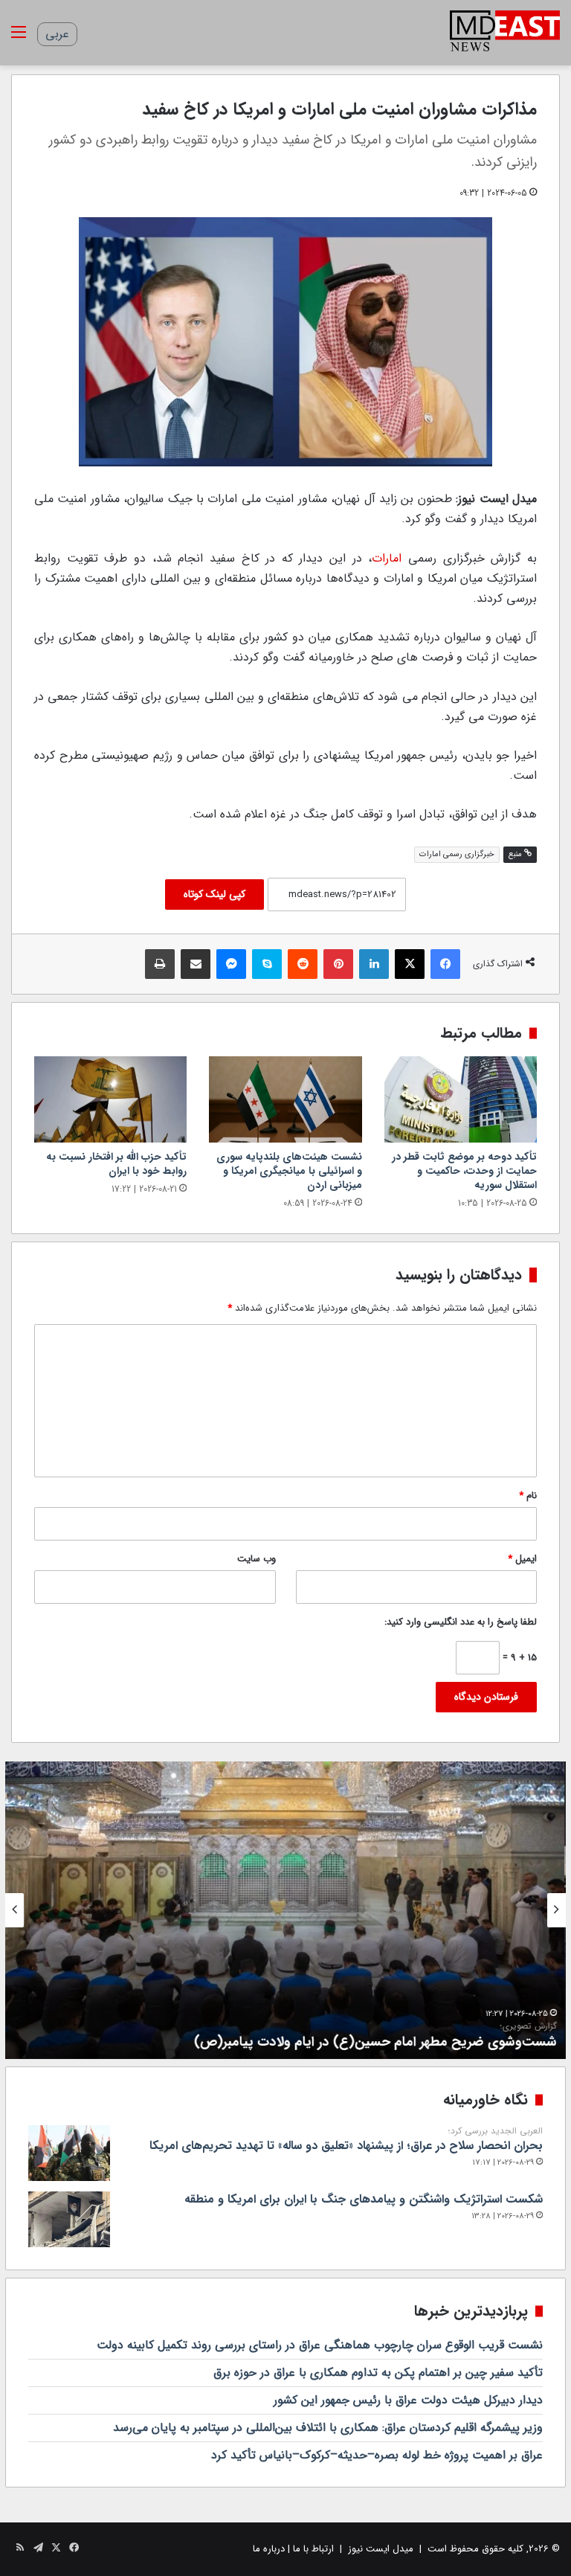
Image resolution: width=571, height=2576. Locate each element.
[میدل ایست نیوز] (505, 33)
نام (528, 1496)
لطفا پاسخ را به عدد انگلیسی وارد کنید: (461, 1622)
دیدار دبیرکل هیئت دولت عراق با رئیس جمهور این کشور (408, 2400)
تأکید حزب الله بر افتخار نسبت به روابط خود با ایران (116, 1164)
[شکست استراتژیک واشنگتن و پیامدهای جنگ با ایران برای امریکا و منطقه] (69, 2219)
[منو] (19, 38)
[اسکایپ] (267, 964)
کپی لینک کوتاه (214, 894)
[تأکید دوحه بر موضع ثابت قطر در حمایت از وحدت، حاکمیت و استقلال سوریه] (461, 1099)
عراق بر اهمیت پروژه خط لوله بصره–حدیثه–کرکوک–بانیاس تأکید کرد (377, 2455)
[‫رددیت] (303, 964)
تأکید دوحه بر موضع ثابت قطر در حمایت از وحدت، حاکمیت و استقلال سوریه (464, 1171)
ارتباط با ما (313, 2549)
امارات (387, 558)
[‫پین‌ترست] (338, 964)
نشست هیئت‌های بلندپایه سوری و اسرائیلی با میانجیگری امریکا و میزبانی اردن (289, 1171)
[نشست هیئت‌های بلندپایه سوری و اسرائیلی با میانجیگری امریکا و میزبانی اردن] (285, 1099)
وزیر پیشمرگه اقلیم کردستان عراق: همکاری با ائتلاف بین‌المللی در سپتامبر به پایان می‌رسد (328, 2428)
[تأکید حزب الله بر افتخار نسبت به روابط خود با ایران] (110, 1099)
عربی (57, 34)
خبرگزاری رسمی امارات (457, 854)
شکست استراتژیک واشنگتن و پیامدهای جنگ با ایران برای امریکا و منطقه (364, 2199)
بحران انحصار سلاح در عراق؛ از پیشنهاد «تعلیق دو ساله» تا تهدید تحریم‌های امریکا (346, 2140)
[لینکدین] (374, 964)
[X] (410, 964)
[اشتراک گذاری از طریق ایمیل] (196, 964)
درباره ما (269, 2549)
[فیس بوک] (445, 964)
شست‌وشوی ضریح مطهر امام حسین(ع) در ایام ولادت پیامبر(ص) (377, 2036)
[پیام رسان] (231, 964)
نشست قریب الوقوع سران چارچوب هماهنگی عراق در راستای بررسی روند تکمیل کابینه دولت (320, 2345)
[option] (285, 1910)
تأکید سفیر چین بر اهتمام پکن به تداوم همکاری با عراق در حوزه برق (378, 2373)
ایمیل (522, 1559)
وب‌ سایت (257, 1559)
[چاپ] (160, 964)
